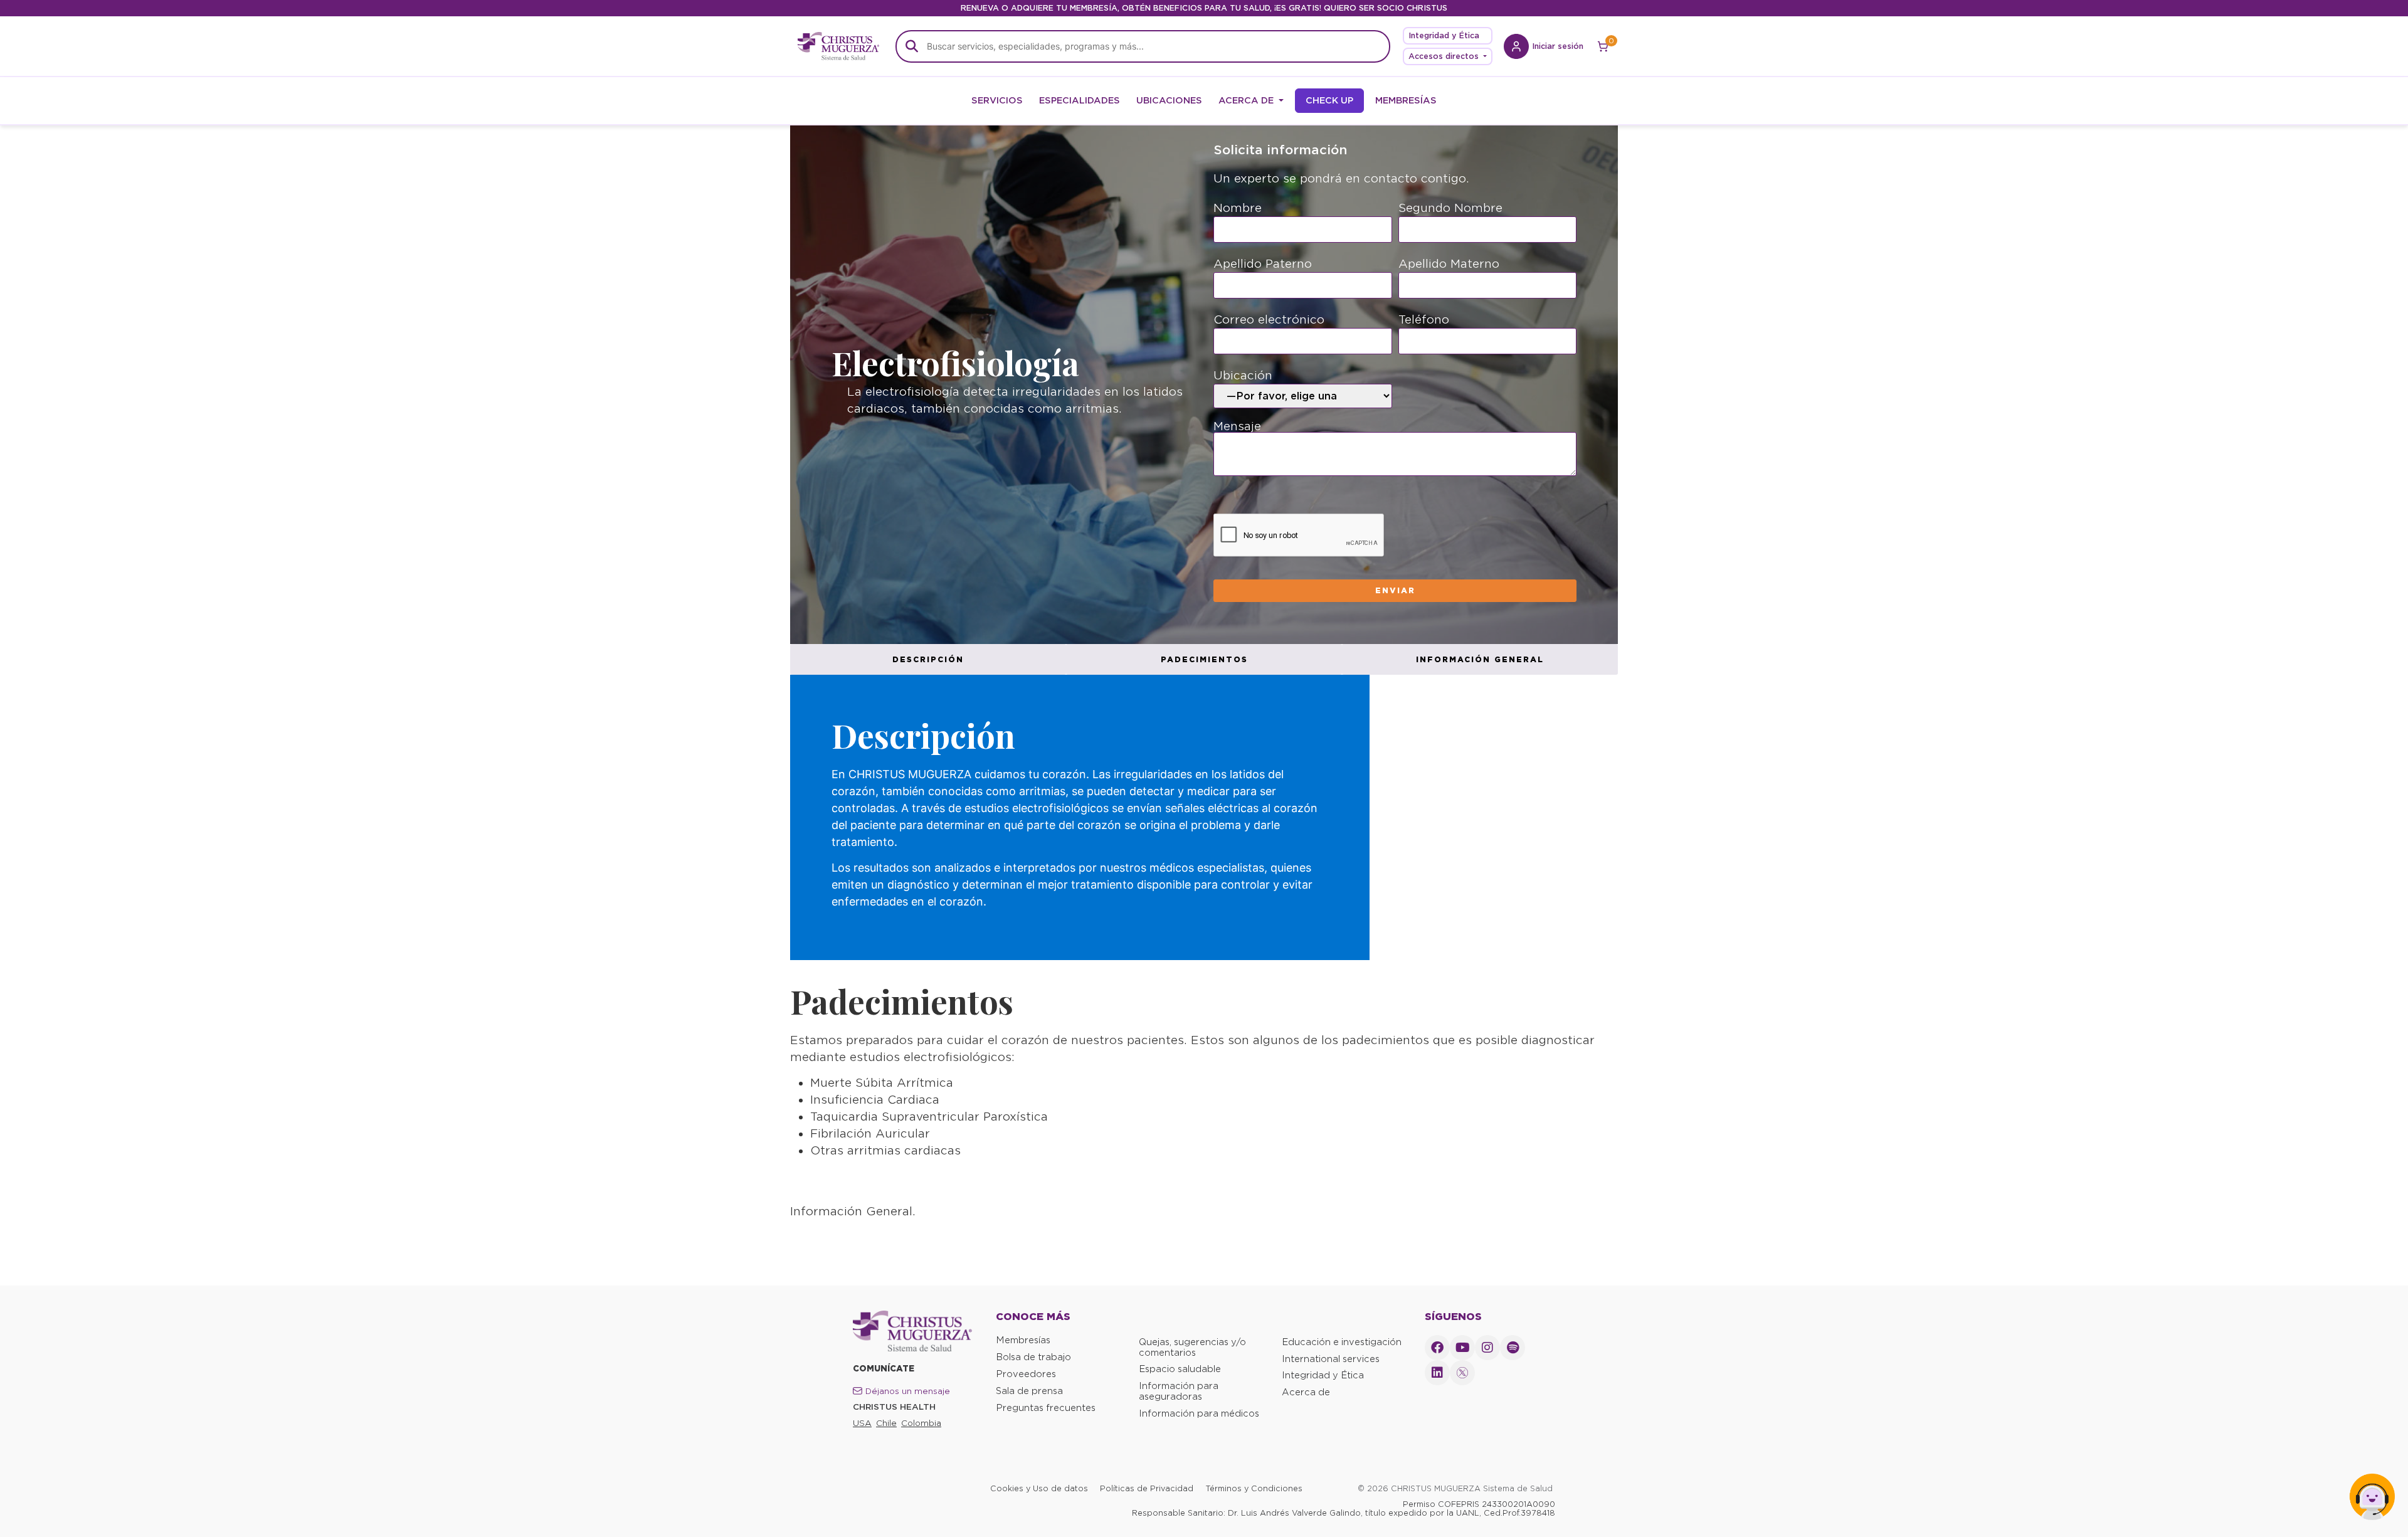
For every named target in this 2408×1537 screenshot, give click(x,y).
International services (1331, 1359)
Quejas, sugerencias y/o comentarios (1192, 1347)
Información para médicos (1199, 1413)
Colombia (921, 1423)
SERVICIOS (997, 100)
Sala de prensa (1029, 1391)
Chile (886, 1423)
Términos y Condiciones (1254, 1488)
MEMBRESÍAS (1406, 100)
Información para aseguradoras (1179, 1391)
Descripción (928, 659)
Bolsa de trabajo (1033, 1357)
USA (862, 1423)
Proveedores (1026, 1374)
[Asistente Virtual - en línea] (2372, 1501)
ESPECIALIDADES (1080, 100)
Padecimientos (1204, 659)
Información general (1480, 659)
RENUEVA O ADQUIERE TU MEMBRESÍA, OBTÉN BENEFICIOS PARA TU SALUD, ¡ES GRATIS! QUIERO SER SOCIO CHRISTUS (1204, 8)
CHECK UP (1329, 100)
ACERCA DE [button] (1247, 100)
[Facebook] (1437, 1348)
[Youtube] (1462, 1348)
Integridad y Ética (1444, 35)
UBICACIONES (1169, 100)
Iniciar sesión (1558, 46)
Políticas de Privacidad (1147, 1488)
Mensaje (1237, 427)
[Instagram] (1487, 1348)
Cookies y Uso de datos (1039, 1488)
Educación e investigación (1342, 1342)
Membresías (1023, 1340)
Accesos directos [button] (1445, 56)
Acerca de (1306, 1392)
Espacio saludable (1180, 1369)
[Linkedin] (1437, 1373)
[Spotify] (1513, 1348)
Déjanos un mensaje (908, 1391)
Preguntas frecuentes (1046, 1408)
